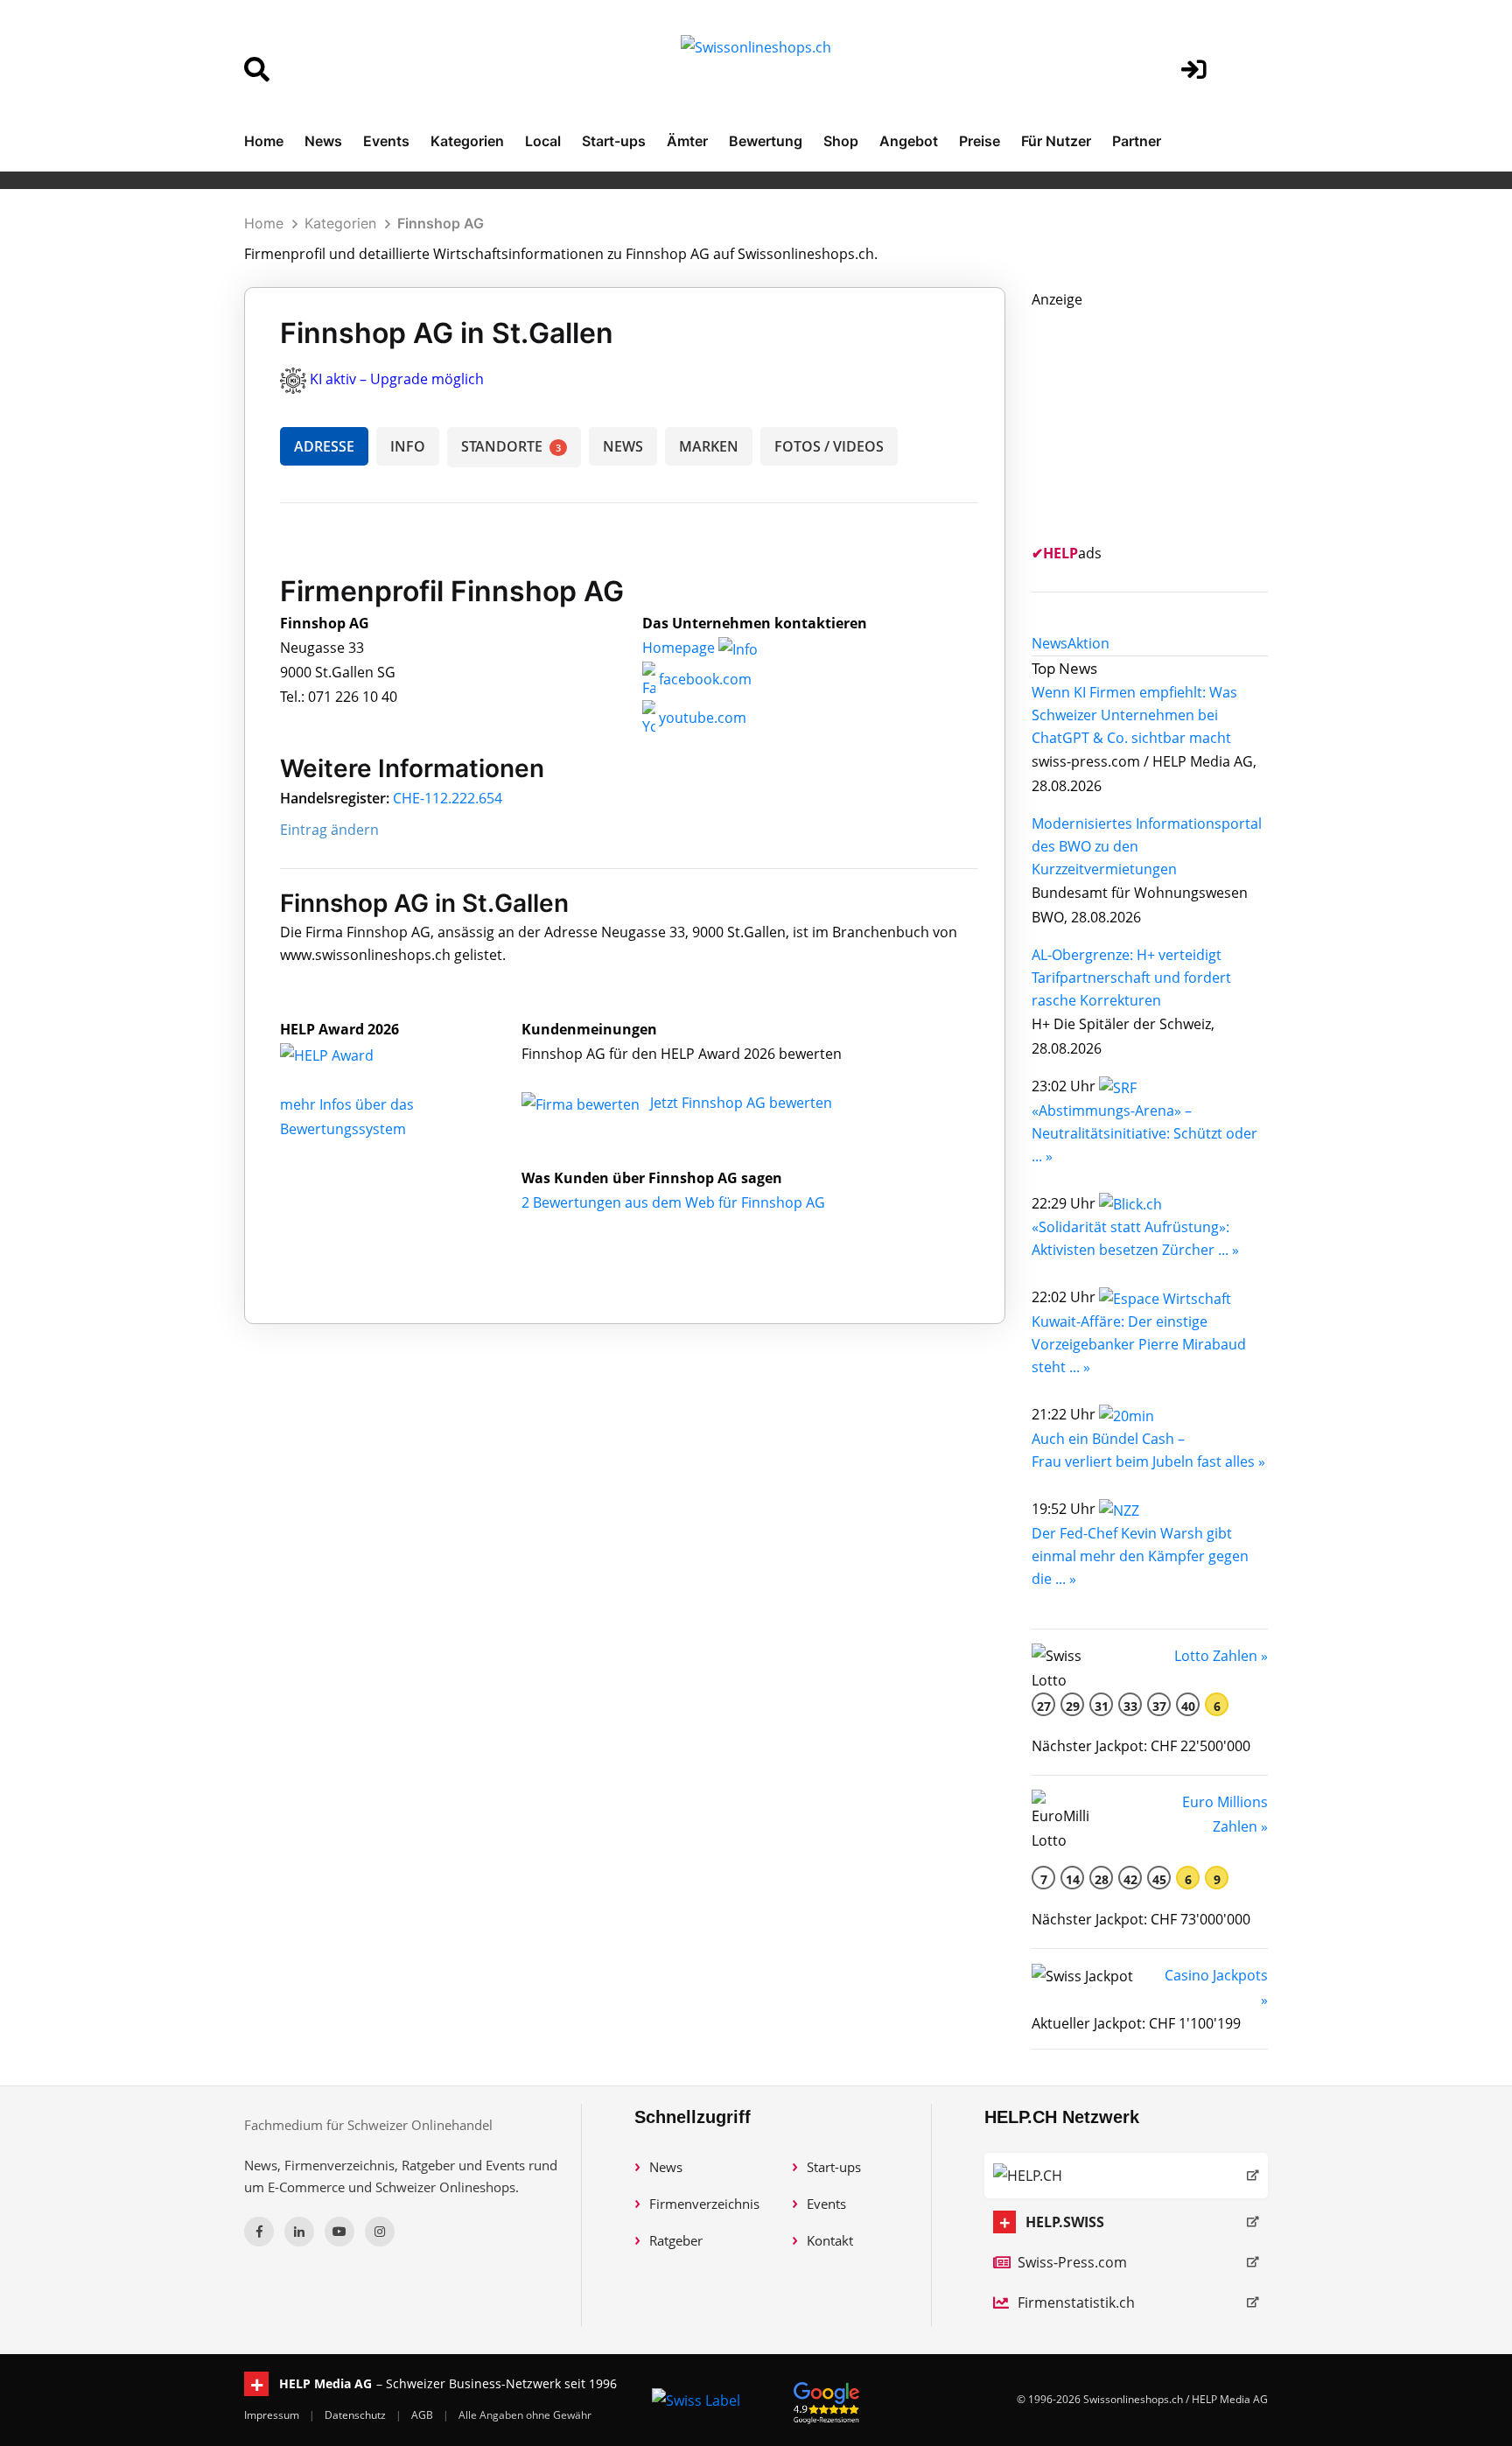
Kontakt (830, 2240)
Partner (1137, 141)
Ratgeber (676, 2240)
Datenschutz (357, 2415)
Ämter (687, 141)
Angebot (909, 141)
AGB (423, 2415)
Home (264, 141)
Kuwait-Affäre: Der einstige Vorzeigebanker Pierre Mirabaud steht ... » (1139, 1344)
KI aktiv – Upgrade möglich (397, 379)
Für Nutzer (1056, 141)
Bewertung (766, 141)
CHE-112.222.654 (448, 798)
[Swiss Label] (696, 2400)
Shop (841, 141)
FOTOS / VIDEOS (829, 446)
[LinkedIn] (299, 2232)
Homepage (680, 648)
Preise (980, 141)
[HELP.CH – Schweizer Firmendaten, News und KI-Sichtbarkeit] (1126, 2176)
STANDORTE (511, 446)
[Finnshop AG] (346, 1054)
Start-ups (614, 141)
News (323, 141)
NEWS (623, 446)
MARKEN (709, 446)
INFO (408, 446)
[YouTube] (339, 2232)
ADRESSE (324, 446)
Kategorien (467, 141)
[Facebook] (259, 2232)
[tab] (1050, 643)
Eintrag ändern (329, 830)
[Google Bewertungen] (827, 2400)
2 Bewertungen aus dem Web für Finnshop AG (673, 1202)
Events (386, 141)
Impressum (273, 2415)
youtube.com (701, 718)
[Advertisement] (1163, 421)
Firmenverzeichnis (704, 2204)
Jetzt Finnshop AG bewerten (741, 1103)
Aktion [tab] (1088, 643)
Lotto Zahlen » (1221, 1656)
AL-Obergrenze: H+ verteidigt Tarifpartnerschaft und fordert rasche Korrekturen (1131, 978)
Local (543, 141)
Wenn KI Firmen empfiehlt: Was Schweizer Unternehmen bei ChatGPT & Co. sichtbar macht (1134, 715)
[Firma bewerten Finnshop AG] (582, 1103)
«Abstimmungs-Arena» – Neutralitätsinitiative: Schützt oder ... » (1144, 1133)
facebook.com (703, 679)
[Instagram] (380, 2232)
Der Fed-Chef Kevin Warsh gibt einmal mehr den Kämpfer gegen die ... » (1140, 1556)
